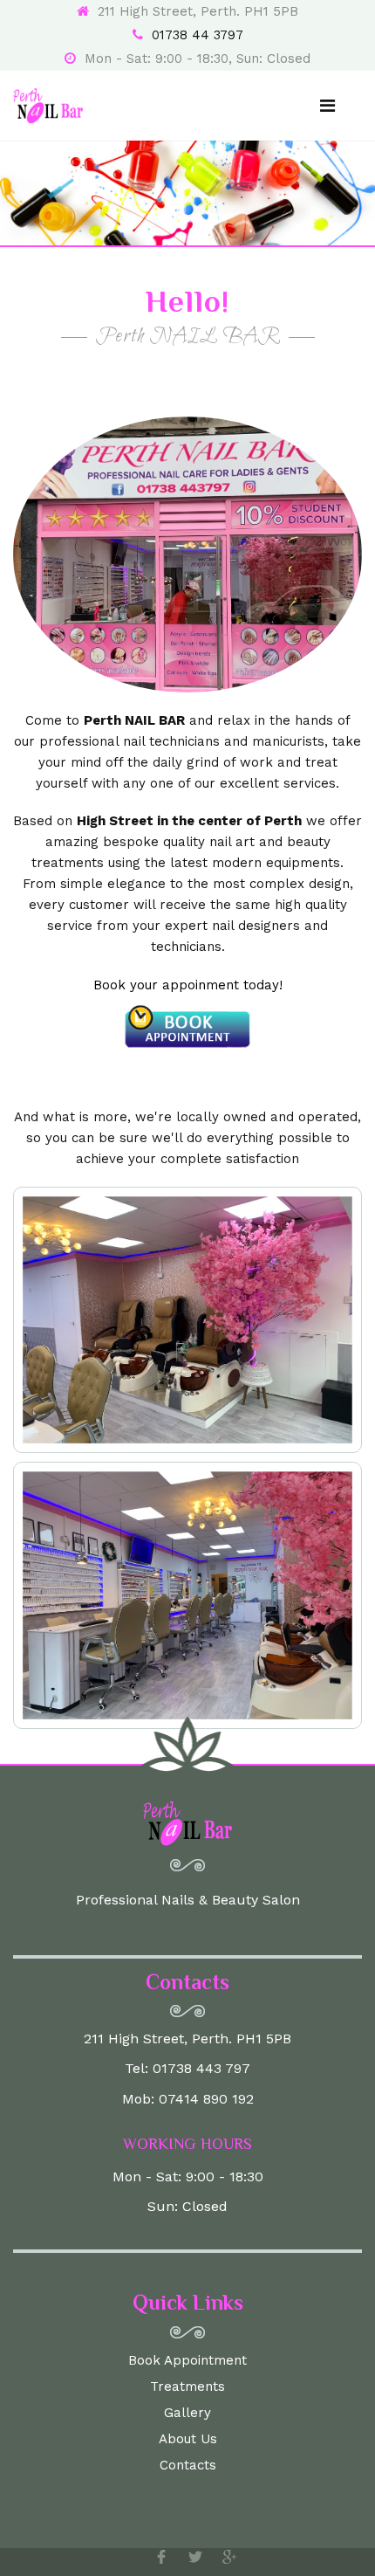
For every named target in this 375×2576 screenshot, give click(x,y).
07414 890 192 (206, 2099)
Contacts (188, 2465)
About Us (188, 2439)
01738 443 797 (201, 2068)
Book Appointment (187, 2360)
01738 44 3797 (198, 35)
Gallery (187, 2413)
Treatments (187, 2387)
